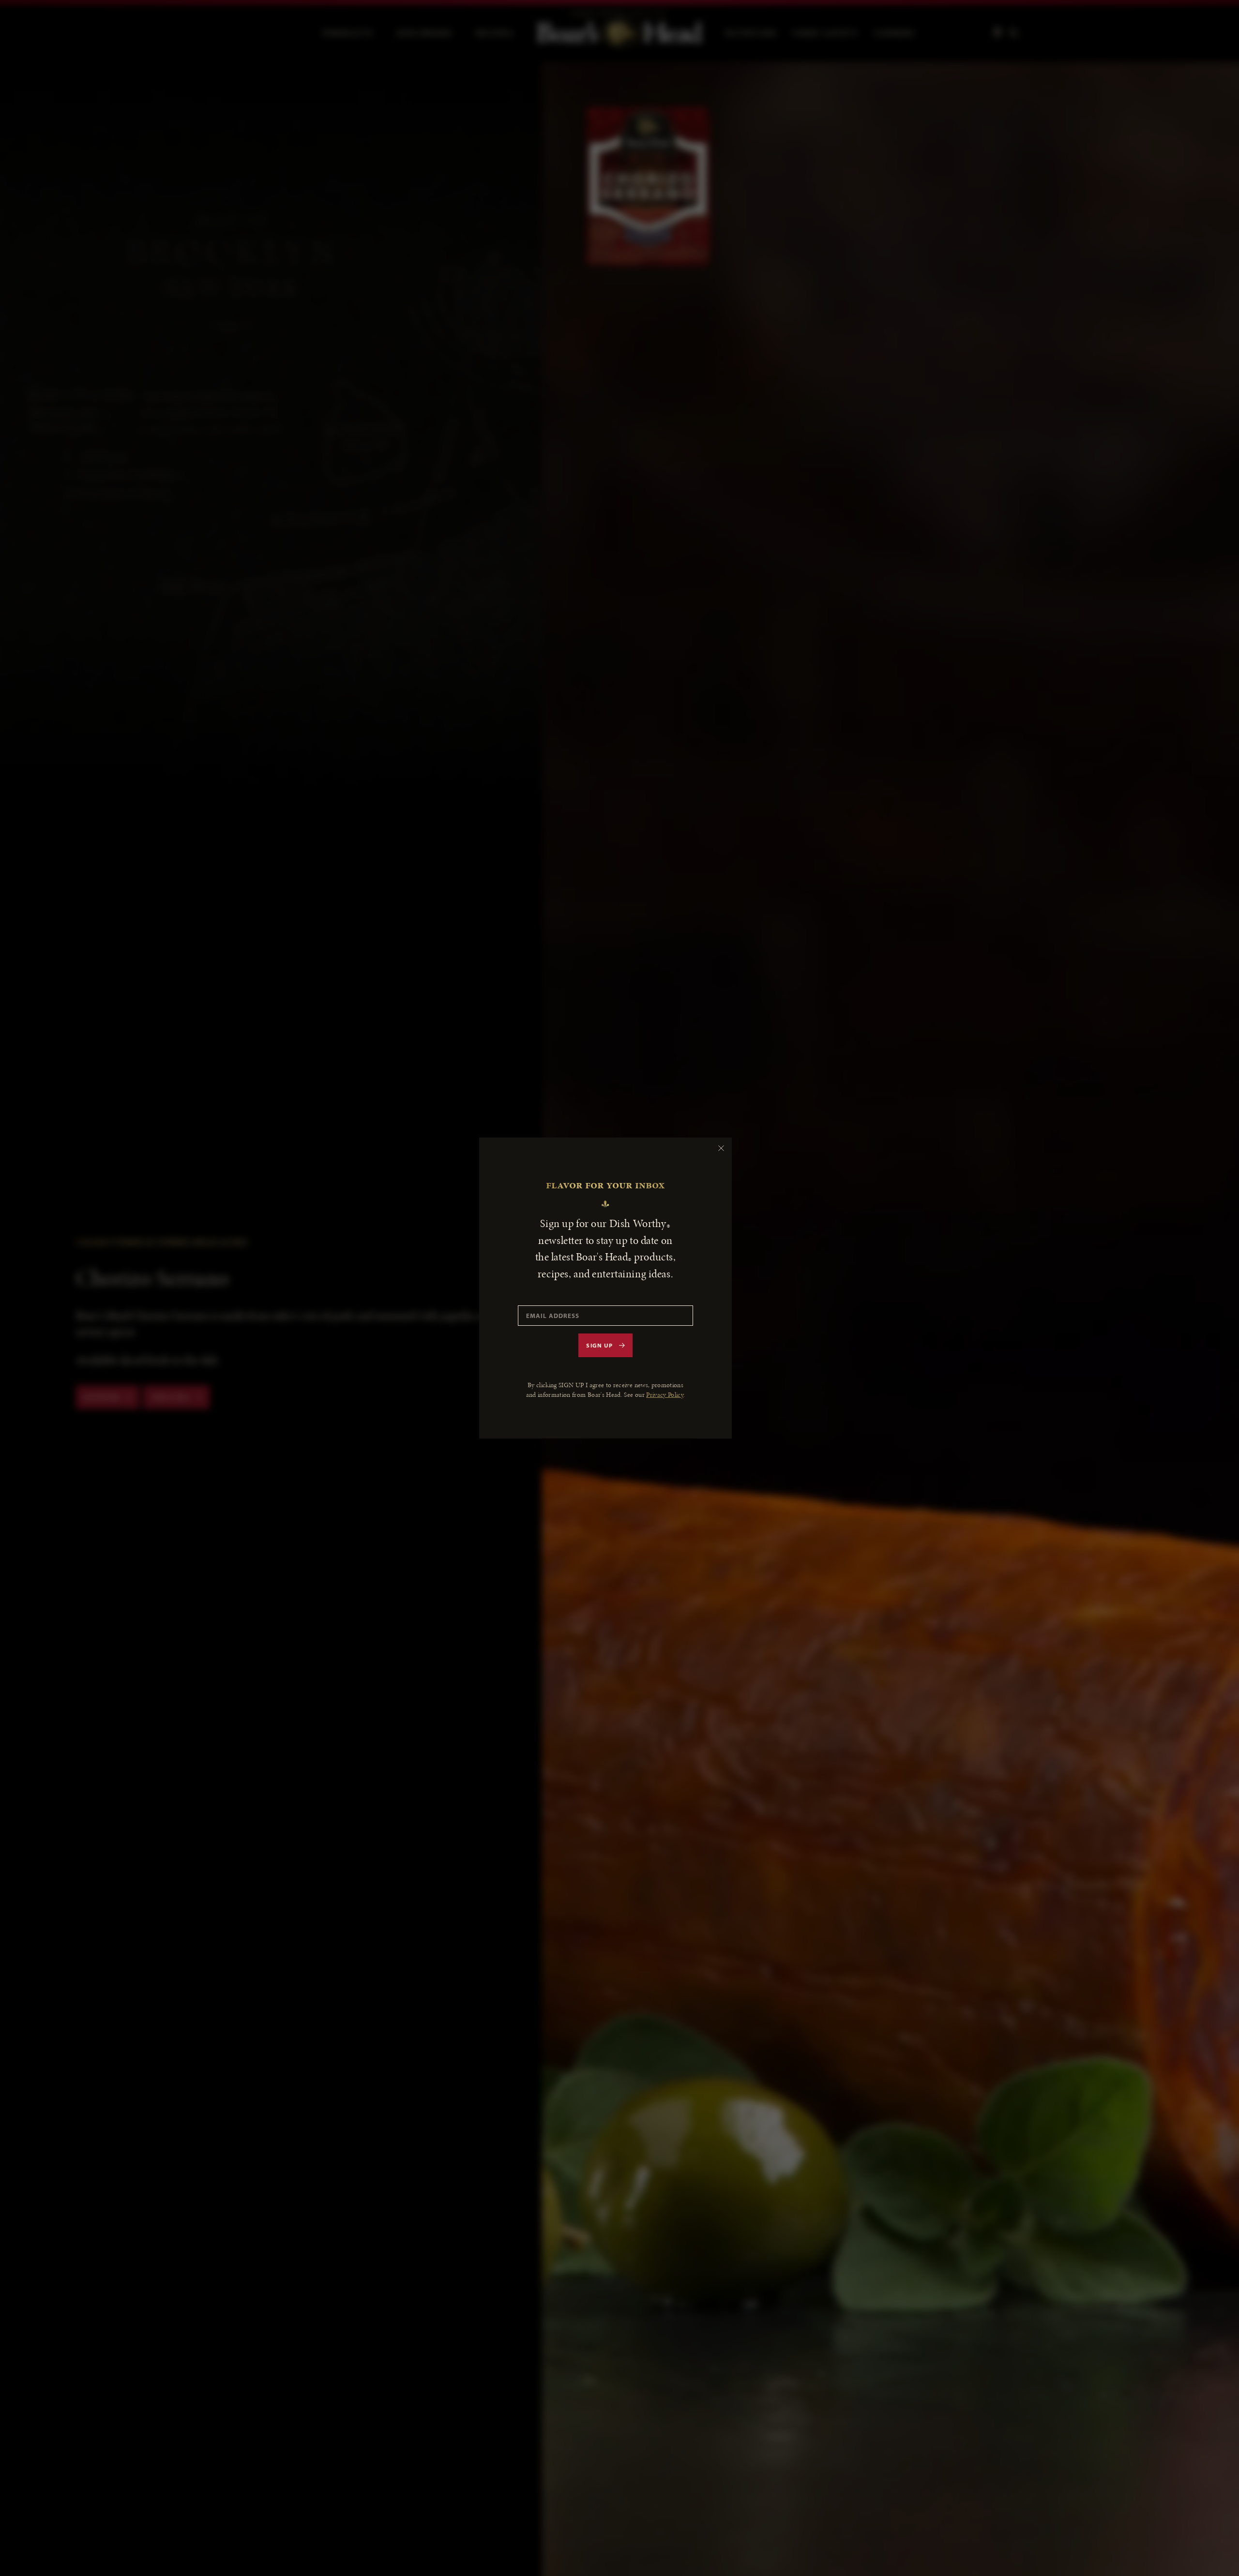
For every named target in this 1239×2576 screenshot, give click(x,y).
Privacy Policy (665, 1395)
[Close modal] (721, 1148)
